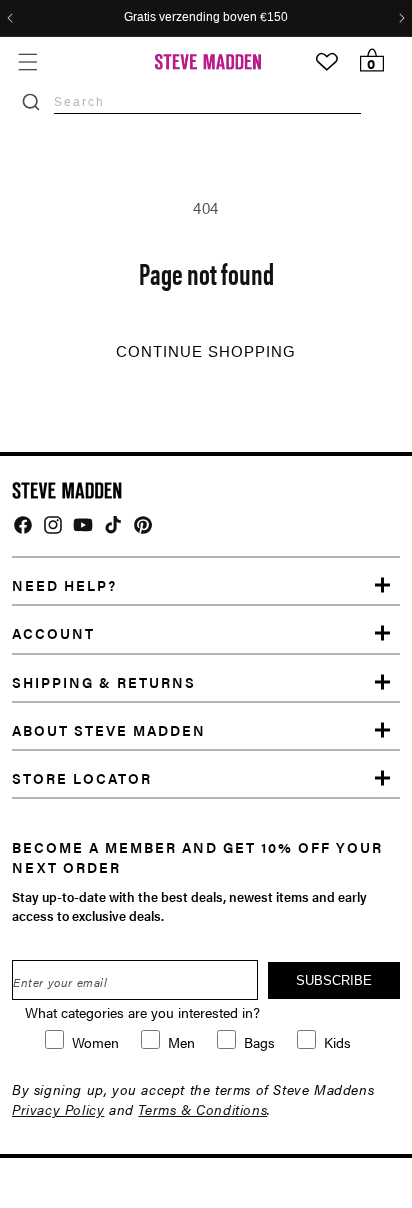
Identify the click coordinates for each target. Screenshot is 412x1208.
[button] (27, 61)
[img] (23, 525)
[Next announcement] (402, 18)
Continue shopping (206, 352)
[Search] (31, 102)
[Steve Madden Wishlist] (327, 62)
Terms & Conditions (202, 1109)
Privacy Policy (58, 1109)
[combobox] (207, 101)
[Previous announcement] (10, 18)
